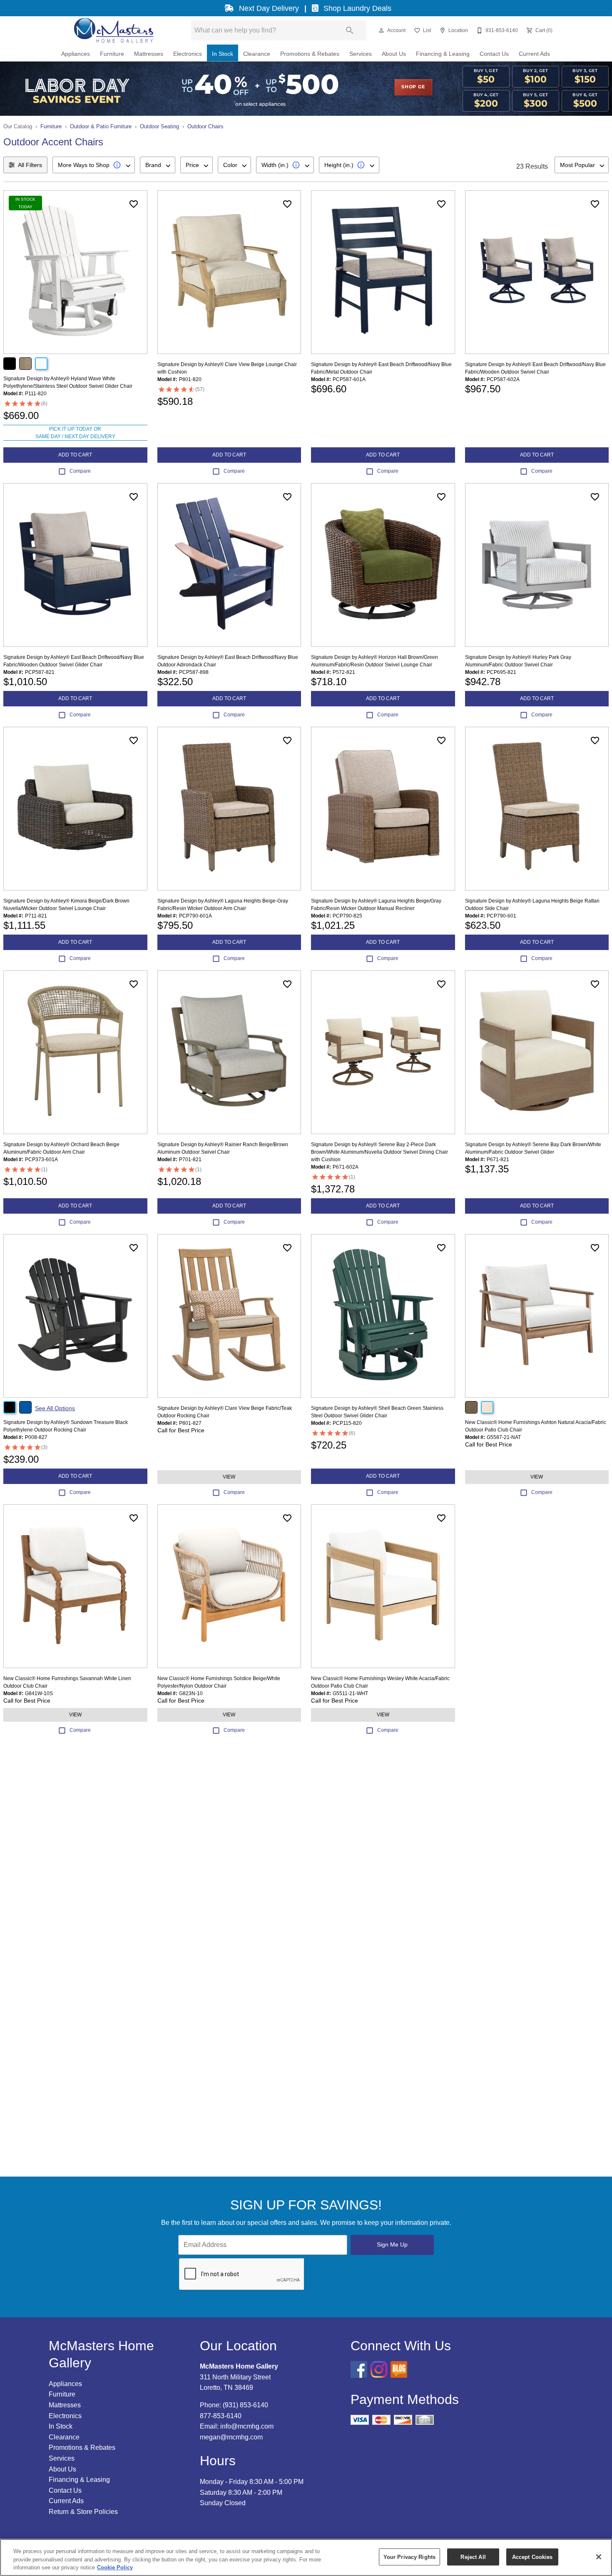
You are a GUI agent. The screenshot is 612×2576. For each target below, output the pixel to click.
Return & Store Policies (83, 2512)
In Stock (223, 54)
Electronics (188, 54)
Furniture (112, 54)
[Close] (599, 2557)
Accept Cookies (532, 2557)
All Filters (30, 165)
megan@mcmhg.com (231, 2437)
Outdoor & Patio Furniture (101, 126)
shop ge (413, 87)
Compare (80, 471)
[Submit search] (350, 30)
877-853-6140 (221, 2416)
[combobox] (94, 165)
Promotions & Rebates (310, 54)
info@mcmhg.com (247, 2426)
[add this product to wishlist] (134, 204)
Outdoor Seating (159, 126)
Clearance (257, 54)
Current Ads (534, 54)
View (229, 1477)
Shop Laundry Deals (356, 8)
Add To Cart (75, 455)
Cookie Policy (115, 2567)
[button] (381, 30)
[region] (306, 2557)
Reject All (473, 2557)
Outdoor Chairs (205, 126)
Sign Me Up (392, 2244)
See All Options (55, 1408)
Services (361, 54)
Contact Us (494, 54)
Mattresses (149, 54)
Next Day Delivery (269, 8)
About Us (394, 54)
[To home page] (113, 30)
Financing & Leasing (443, 54)
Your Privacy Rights (409, 2557)
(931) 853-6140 (245, 2405)
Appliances (76, 54)
